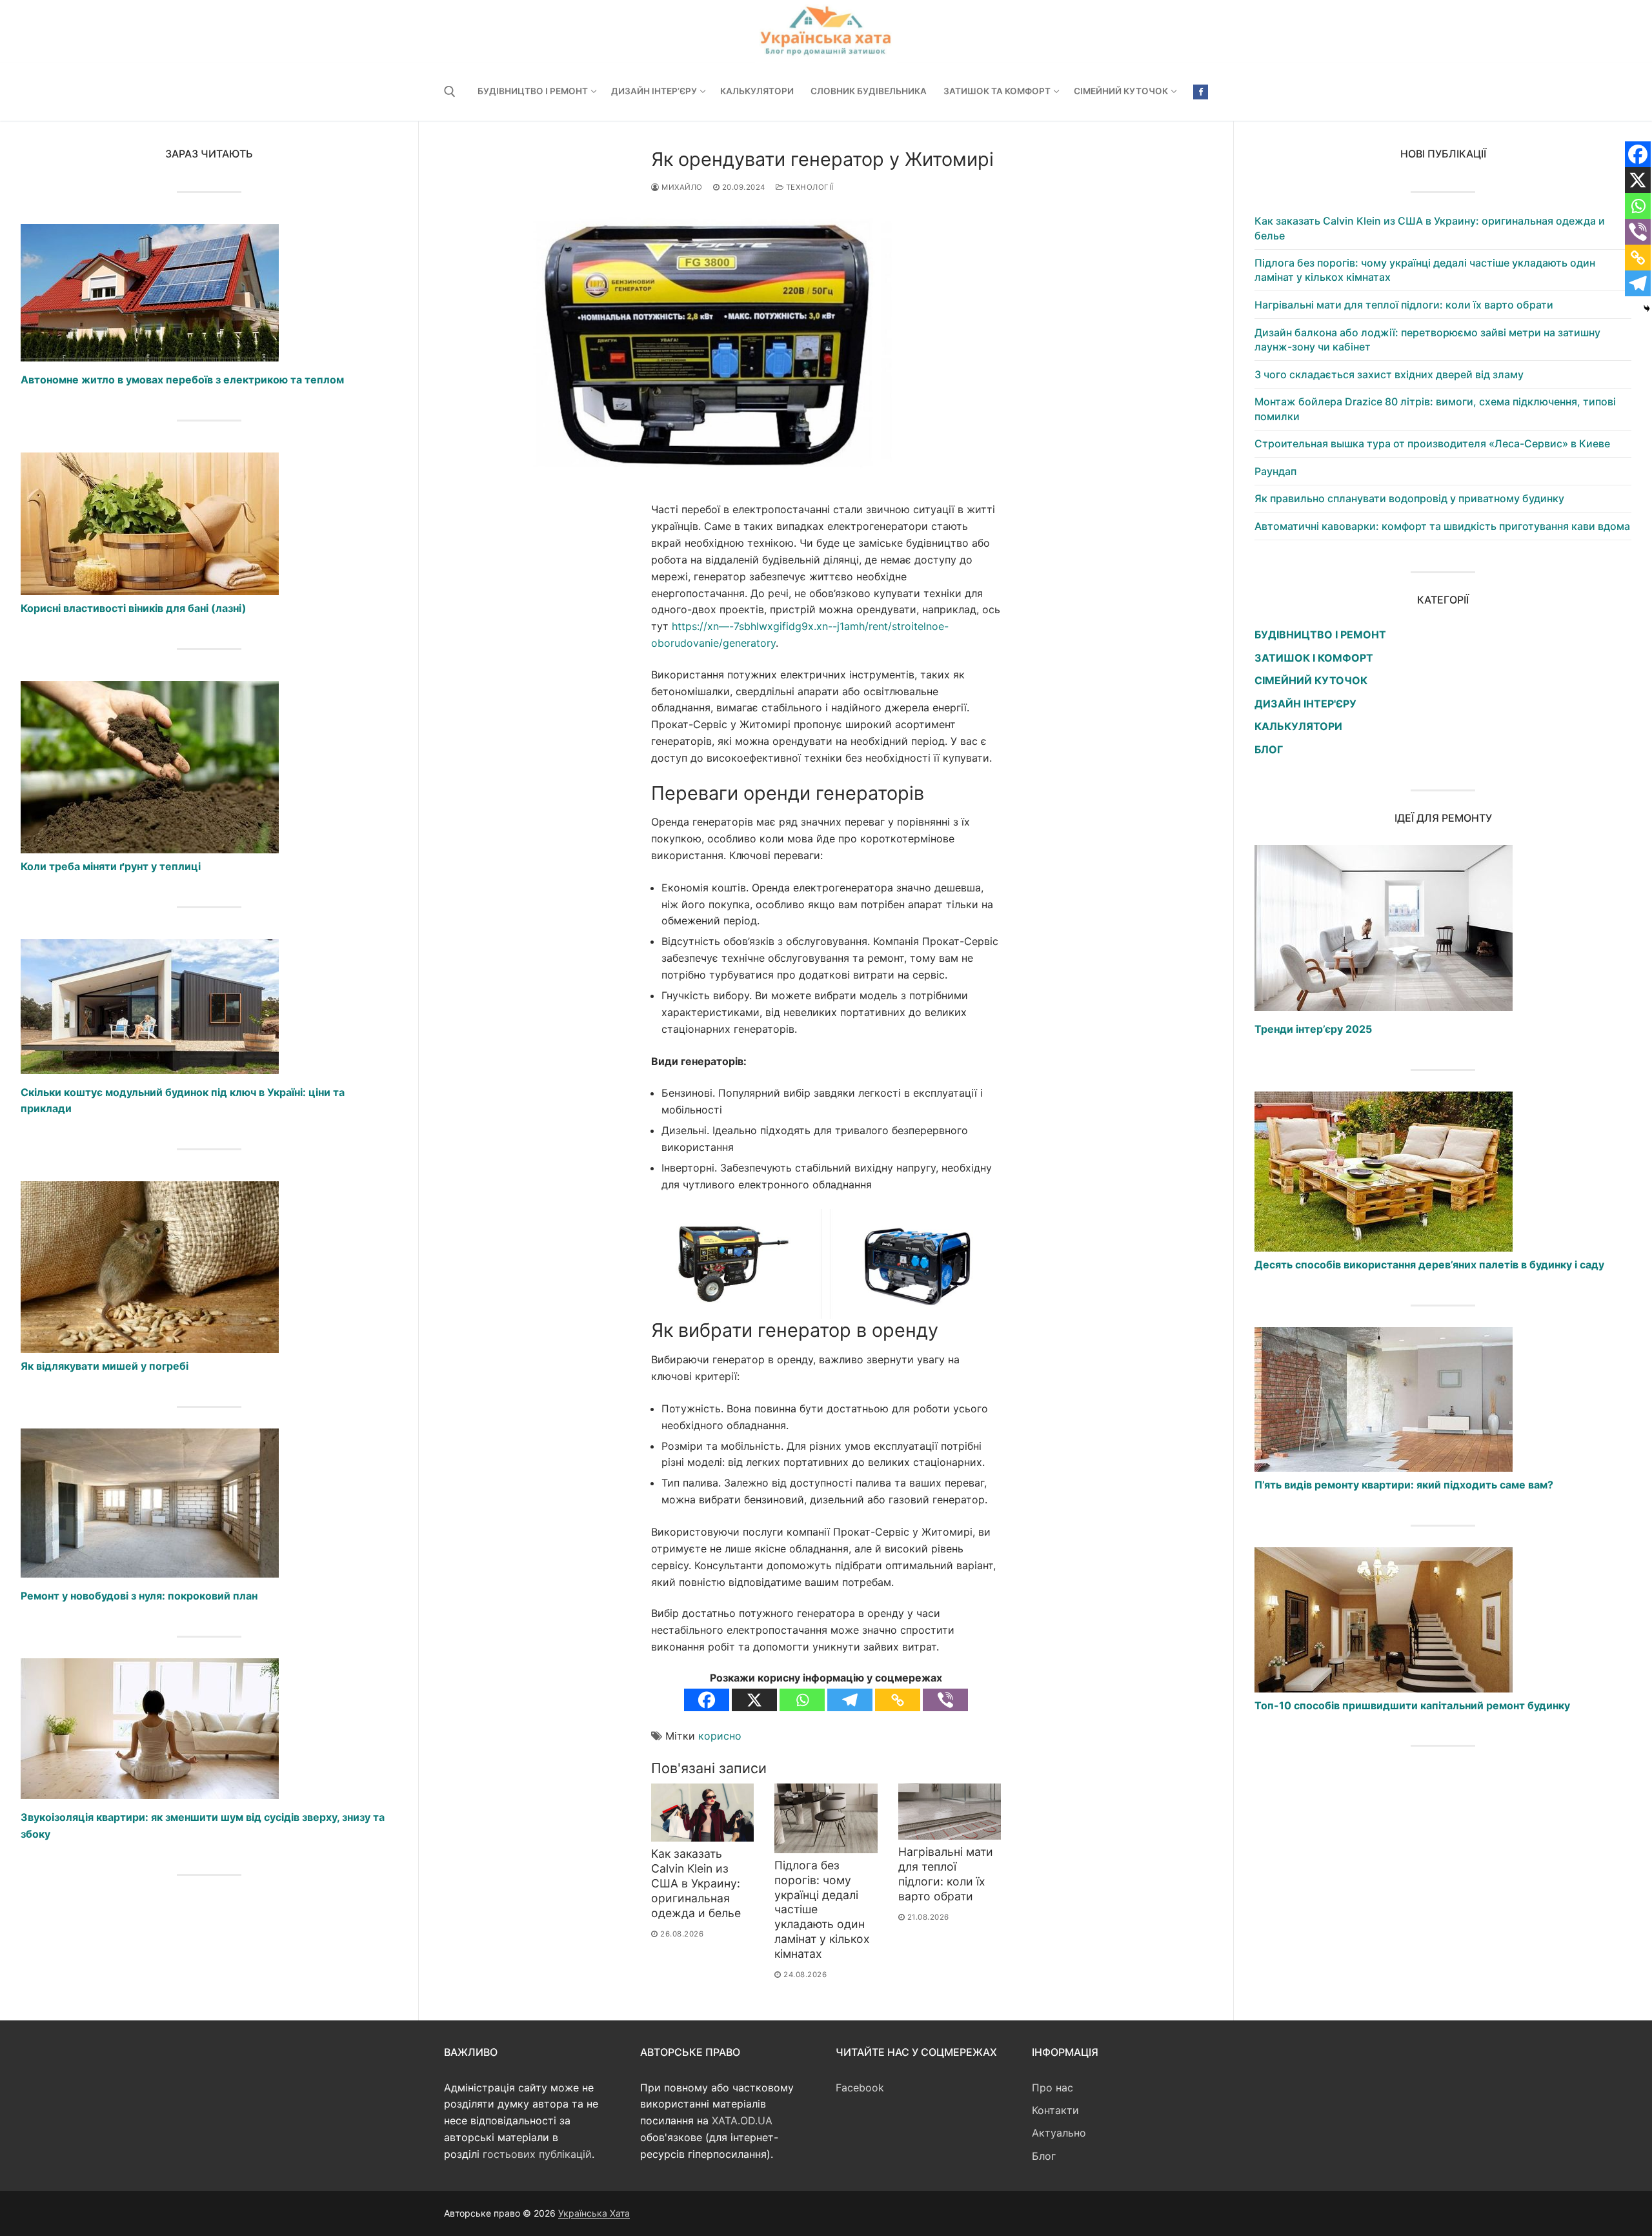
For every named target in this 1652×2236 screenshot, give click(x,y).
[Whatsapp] (802, 1700)
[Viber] (945, 1700)
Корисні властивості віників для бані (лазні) (134, 608)
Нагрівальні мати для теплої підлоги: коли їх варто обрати (946, 1874)
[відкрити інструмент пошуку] (450, 92)
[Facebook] (1201, 92)
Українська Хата (594, 2213)
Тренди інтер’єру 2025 (1313, 1029)
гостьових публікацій (537, 2154)
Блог (1044, 2156)
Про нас (1053, 2088)
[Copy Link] (898, 1700)
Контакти (1055, 2110)
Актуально (1059, 2133)
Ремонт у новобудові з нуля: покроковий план (139, 1596)
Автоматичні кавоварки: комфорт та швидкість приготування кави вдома (1442, 526)
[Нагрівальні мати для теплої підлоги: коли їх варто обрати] (950, 1812)
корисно (720, 1736)
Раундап (1275, 471)
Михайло (681, 187)
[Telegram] (850, 1700)
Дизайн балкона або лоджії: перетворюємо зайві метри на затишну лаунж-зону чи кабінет (1427, 340)
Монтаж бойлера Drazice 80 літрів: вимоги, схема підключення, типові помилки (1435, 409)
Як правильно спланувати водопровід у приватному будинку (1409, 498)
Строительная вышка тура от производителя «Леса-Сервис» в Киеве (1432, 443)
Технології (809, 187)
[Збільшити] (979, 1231)
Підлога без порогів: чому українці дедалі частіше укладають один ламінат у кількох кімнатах (1425, 270)
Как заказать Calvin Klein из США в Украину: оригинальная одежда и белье (696, 1883)
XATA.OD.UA (742, 2120)
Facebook (860, 2088)
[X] (754, 1700)
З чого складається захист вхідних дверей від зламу (1389, 374)
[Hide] (1647, 309)
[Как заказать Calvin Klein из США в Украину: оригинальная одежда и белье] (702, 1813)
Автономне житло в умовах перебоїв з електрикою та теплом (182, 380)
